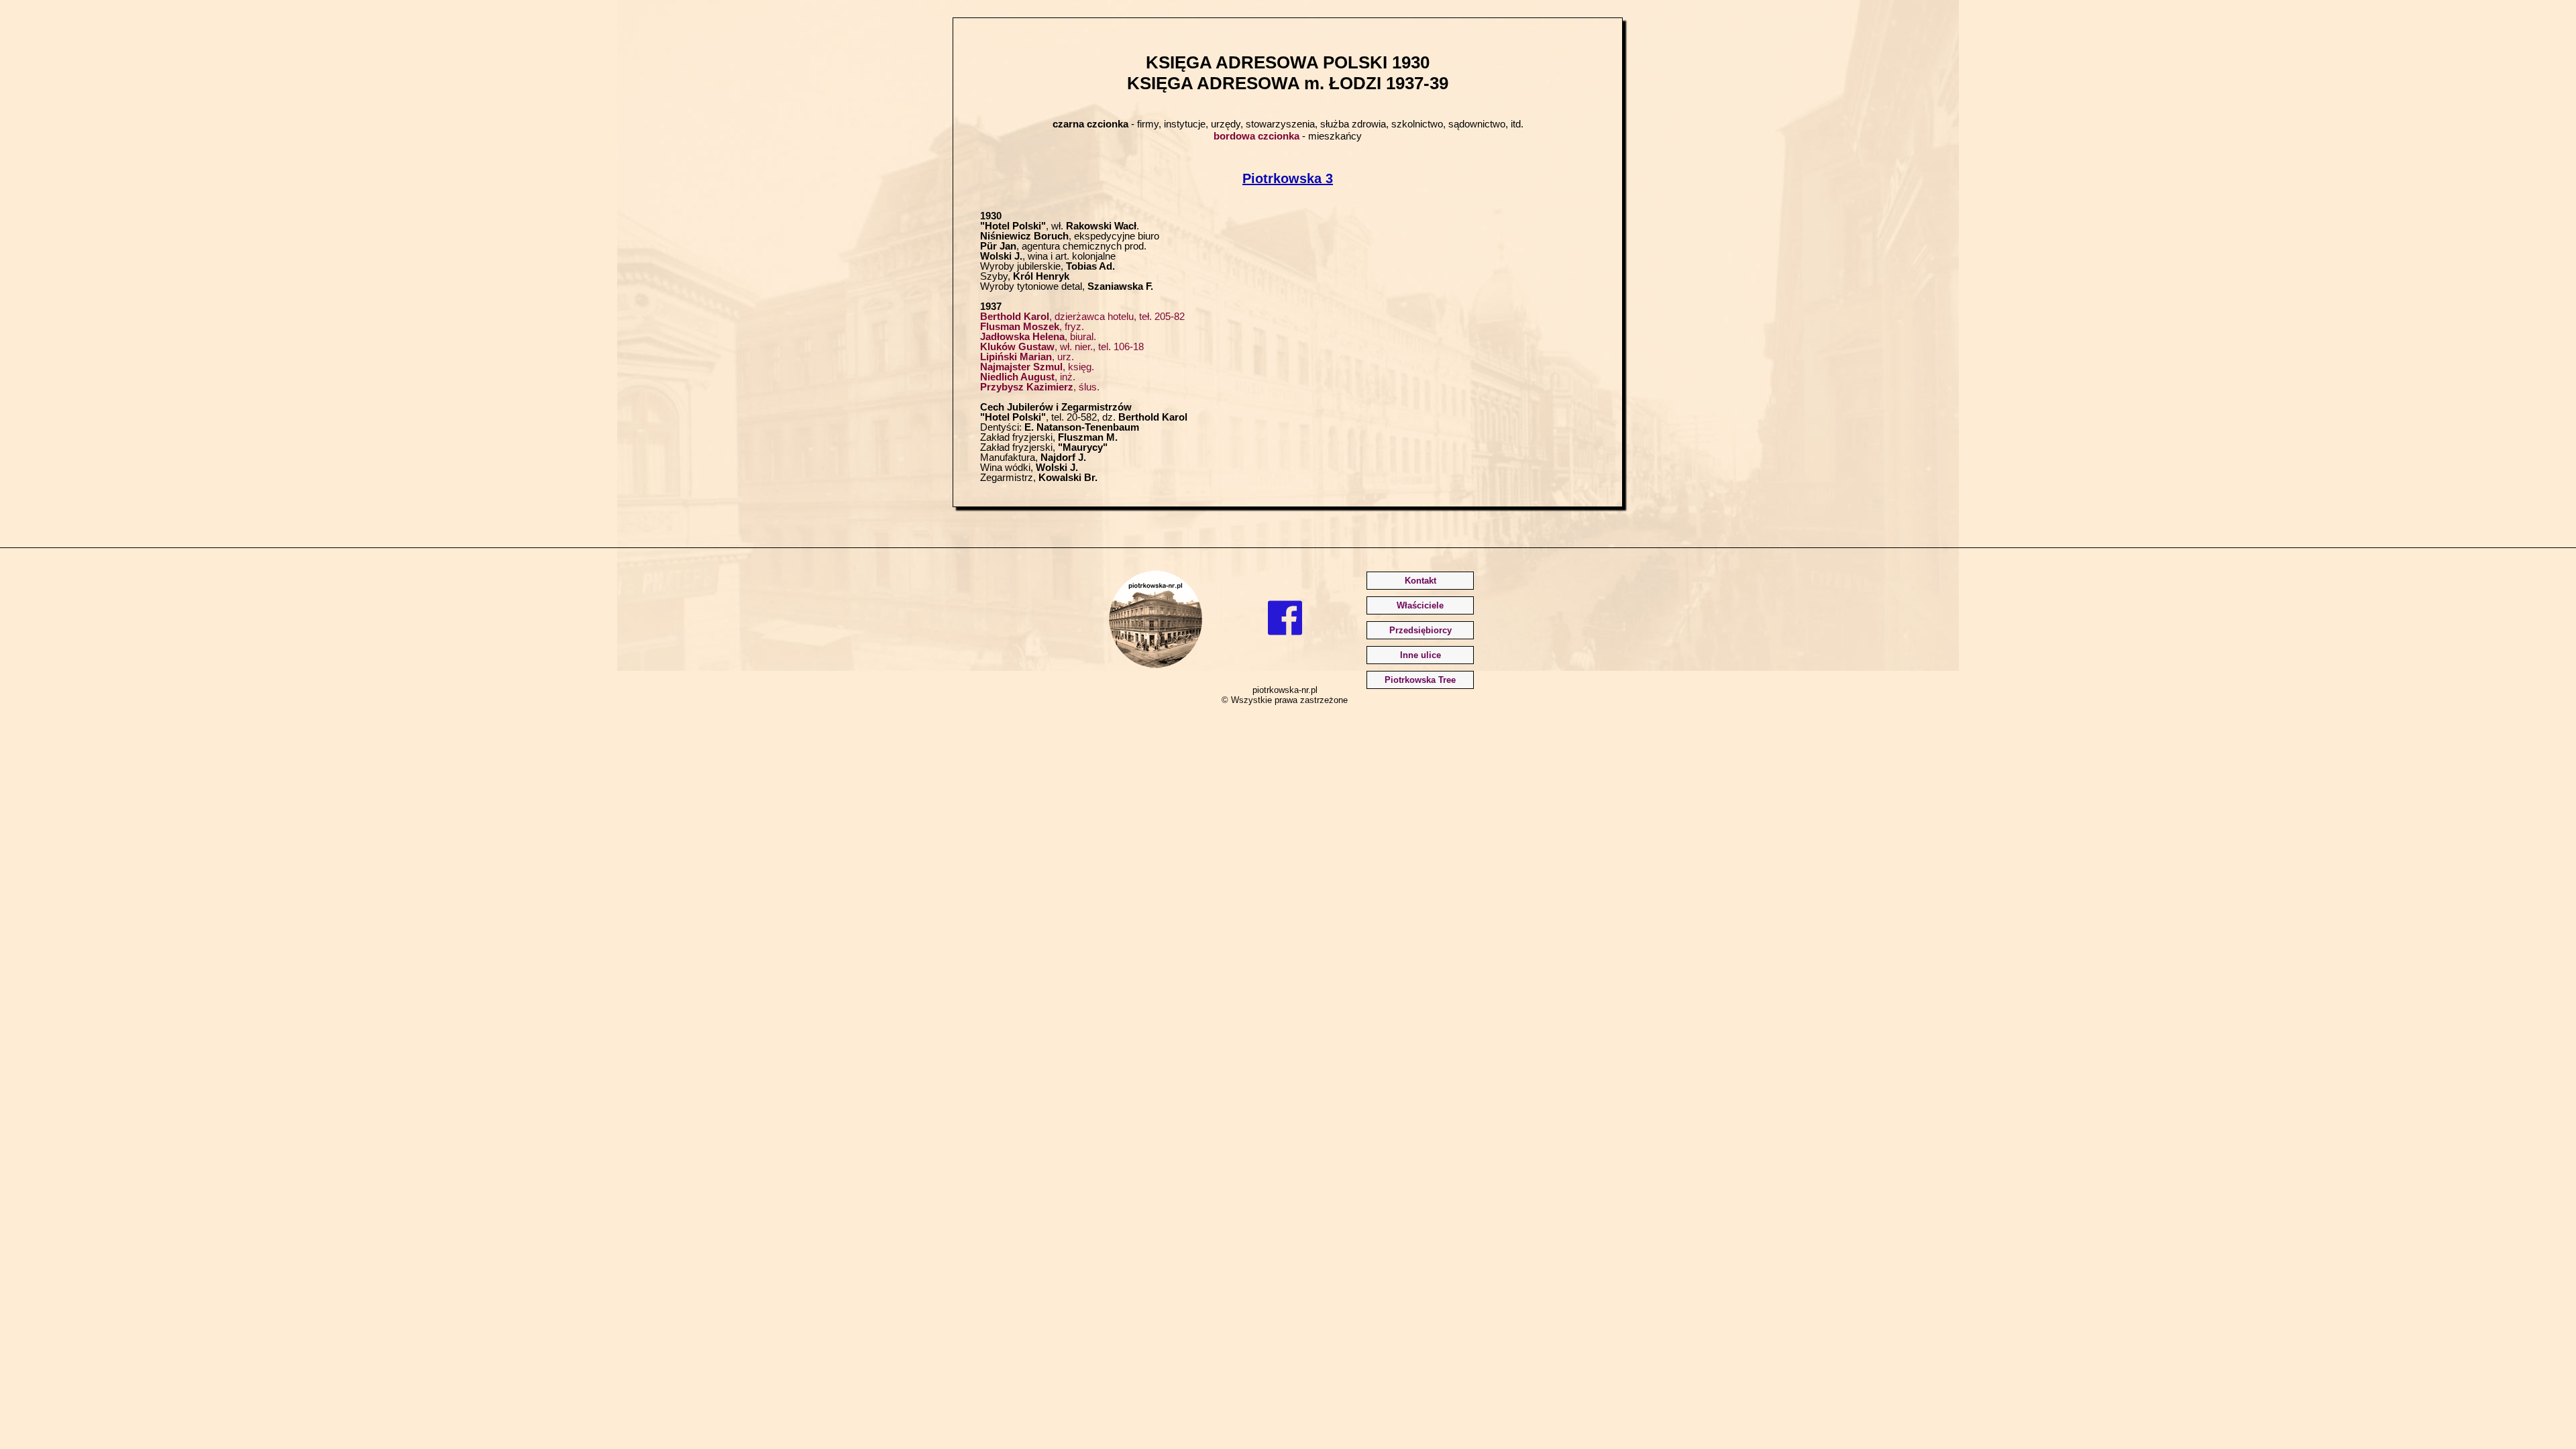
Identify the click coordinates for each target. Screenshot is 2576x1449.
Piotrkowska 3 (1288, 178)
